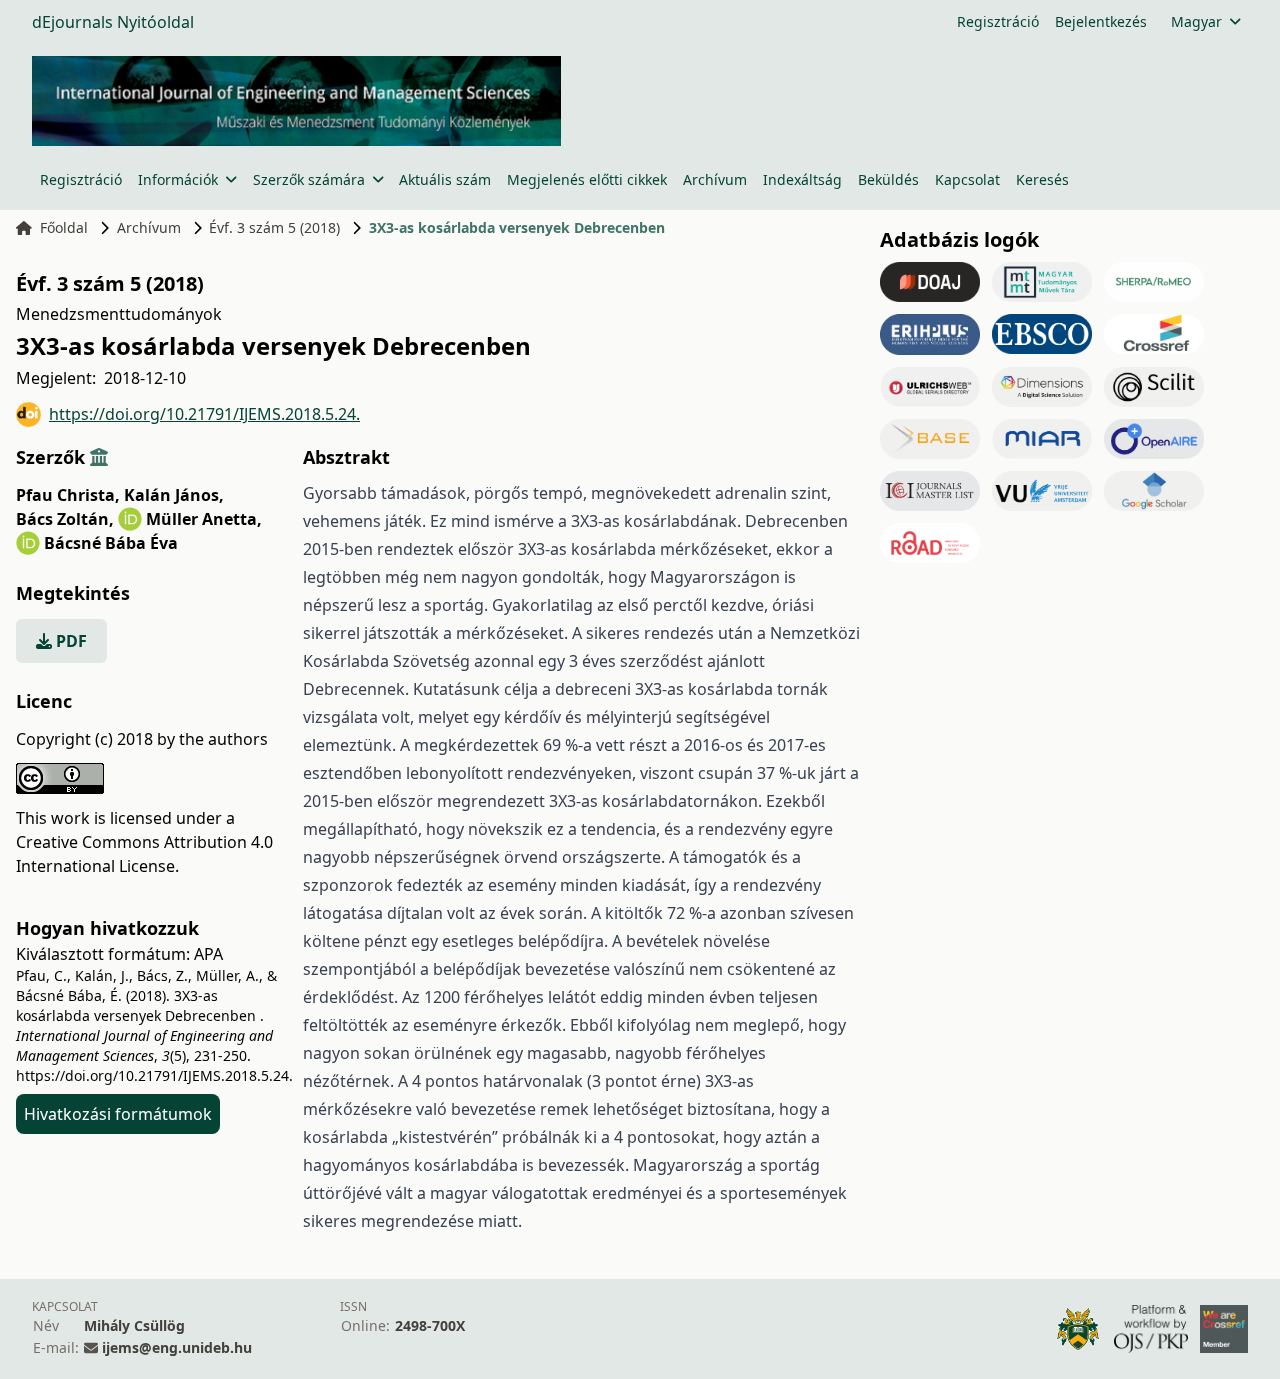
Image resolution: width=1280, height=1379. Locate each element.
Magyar (1196, 21)
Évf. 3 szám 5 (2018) (274, 227)
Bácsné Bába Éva (111, 543)
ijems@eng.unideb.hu (177, 1347)
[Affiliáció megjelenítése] (99, 457)
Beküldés (888, 179)
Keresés (1042, 179)
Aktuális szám (445, 179)
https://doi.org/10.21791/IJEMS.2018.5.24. (204, 414)
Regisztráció (998, 21)
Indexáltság (802, 179)
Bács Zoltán (65, 519)
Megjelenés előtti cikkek (587, 179)
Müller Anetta (204, 519)
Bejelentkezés (1101, 21)
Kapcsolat (967, 179)
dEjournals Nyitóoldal (113, 22)
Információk (178, 179)
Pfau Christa (68, 495)
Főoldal (64, 227)
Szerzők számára (309, 179)
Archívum (715, 179)
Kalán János (174, 495)
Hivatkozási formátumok (118, 1114)
